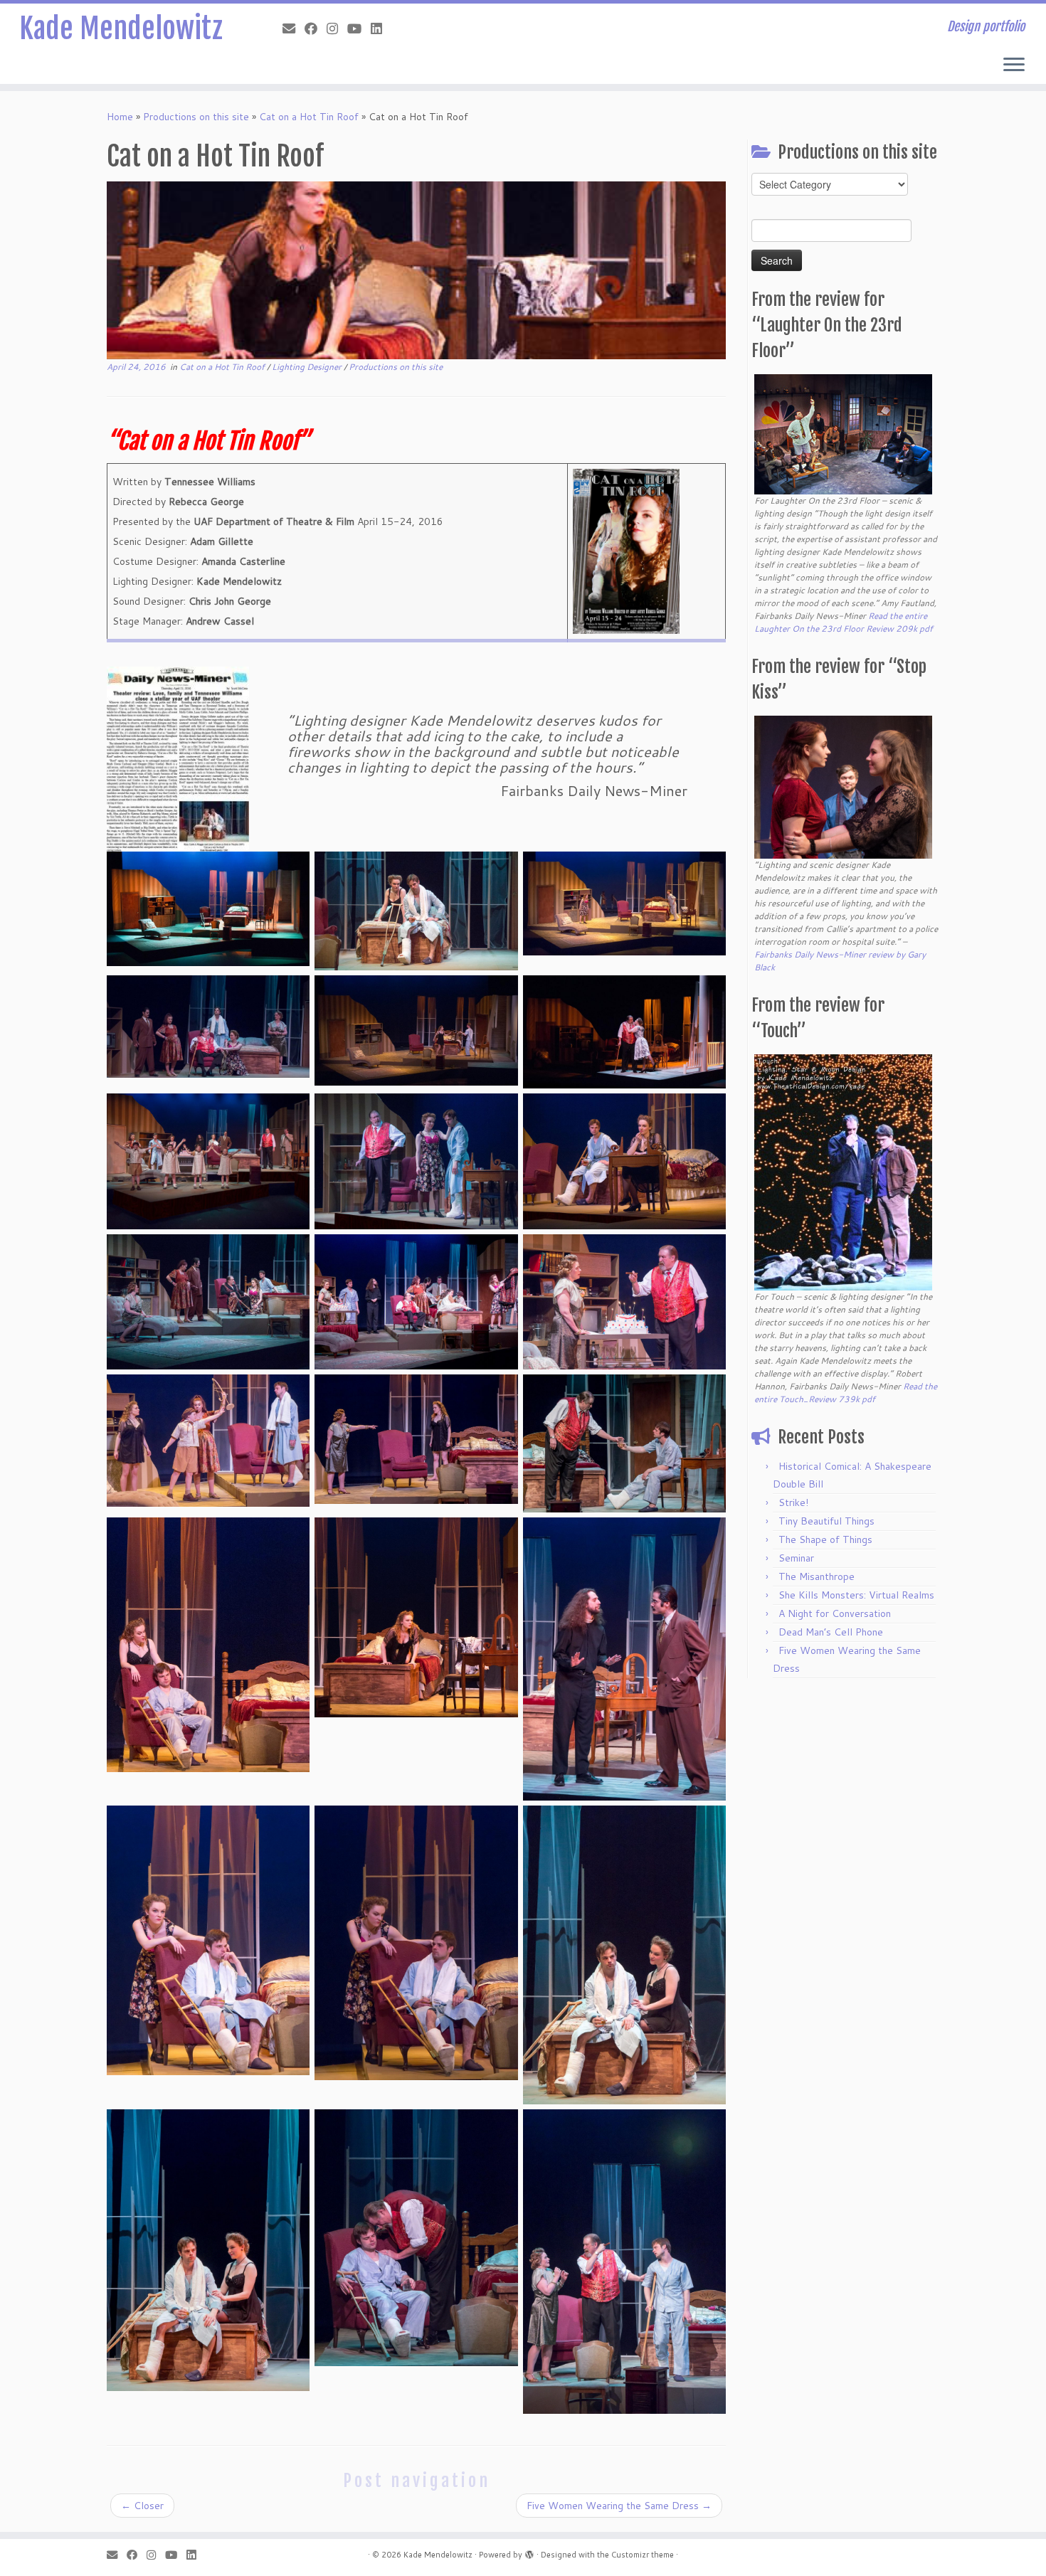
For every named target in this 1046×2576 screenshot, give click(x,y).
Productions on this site (196, 117)
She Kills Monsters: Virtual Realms (856, 1595)
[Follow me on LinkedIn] (381, 28)
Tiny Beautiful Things (826, 1521)
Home (120, 117)
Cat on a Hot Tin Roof (309, 117)
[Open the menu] (1014, 65)
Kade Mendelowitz (121, 28)
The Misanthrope (817, 1576)
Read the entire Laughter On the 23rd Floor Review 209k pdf (844, 622)
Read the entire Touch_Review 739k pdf (846, 1393)
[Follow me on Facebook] (316, 28)
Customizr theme (643, 2555)
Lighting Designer (308, 367)
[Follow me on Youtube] (359, 28)
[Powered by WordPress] (529, 2552)
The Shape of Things (825, 1539)
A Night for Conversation (835, 1613)
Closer (142, 2506)
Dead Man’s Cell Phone (831, 1632)
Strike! (793, 1502)
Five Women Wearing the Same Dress (619, 2506)
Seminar (796, 1558)
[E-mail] (294, 28)
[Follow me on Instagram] (337, 28)
